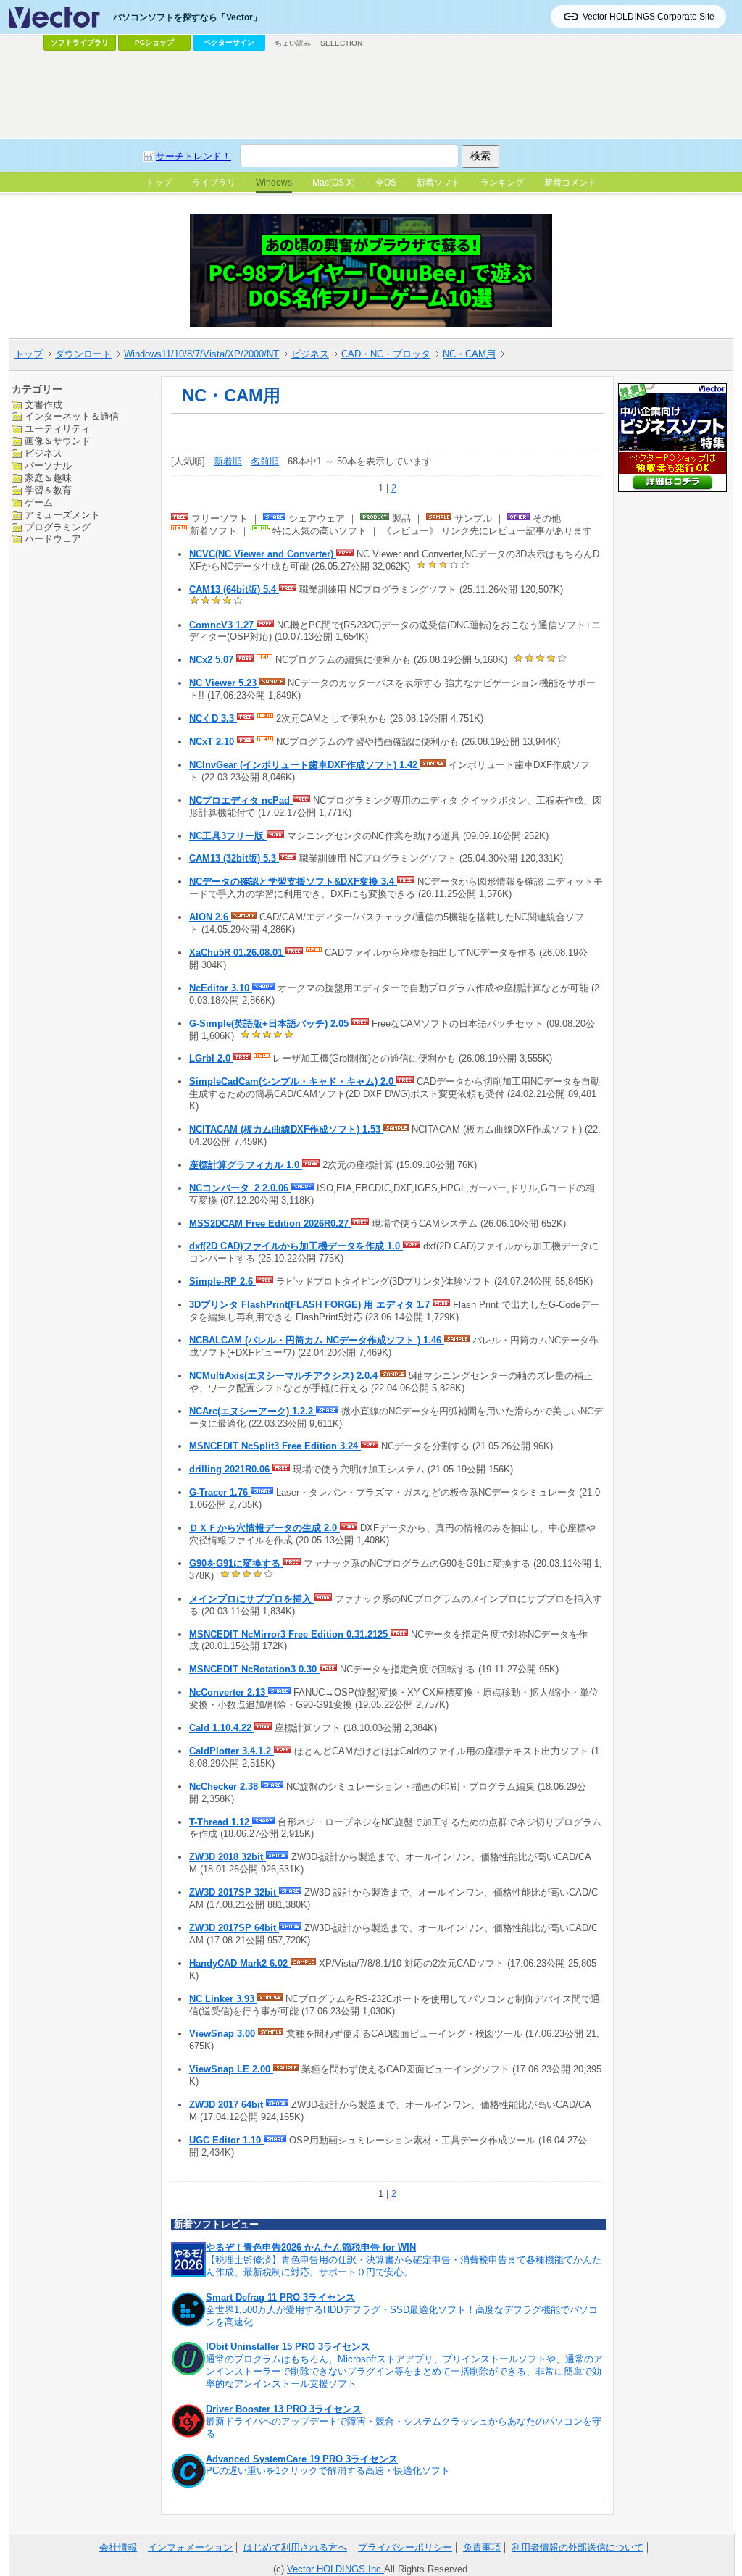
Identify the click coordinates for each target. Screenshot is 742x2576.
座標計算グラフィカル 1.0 (246, 1165)
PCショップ (154, 42)
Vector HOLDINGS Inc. (335, 2569)
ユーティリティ (58, 429)
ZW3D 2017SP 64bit (234, 1928)
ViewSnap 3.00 (224, 2034)
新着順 (228, 461)
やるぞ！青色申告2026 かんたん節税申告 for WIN (311, 2247)
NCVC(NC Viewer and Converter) (263, 554)
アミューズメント (62, 515)
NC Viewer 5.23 (224, 683)
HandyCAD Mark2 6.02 (240, 1963)
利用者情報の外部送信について (578, 2547)
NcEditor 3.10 (221, 988)
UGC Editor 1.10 (226, 2140)
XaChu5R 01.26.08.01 (237, 953)
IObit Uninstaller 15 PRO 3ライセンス (288, 2347)
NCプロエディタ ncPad (241, 800)
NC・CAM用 (469, 354)
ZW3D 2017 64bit (228, 2105)
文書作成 (43, 405)
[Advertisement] (371, 95)
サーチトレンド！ (193, 156)
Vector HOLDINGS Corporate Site (649, 17)
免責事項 (482, 2547)
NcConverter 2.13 (229, 1692)
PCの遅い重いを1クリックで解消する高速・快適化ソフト (328, 2471)
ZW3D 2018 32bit (228, 1857)
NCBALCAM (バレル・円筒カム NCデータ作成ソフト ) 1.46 (317, 1340)
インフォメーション (190, 2547)
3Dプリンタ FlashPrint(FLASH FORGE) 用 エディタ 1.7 (311, 1305)
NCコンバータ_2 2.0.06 (240, 1188)
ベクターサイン (229, 42)
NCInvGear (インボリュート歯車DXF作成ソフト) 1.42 (305, 765)
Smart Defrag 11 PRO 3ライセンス (280, 2297)
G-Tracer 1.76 (220, 1492)
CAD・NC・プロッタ (386, 354)
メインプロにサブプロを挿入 (252, 1599)
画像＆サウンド (58, 441)
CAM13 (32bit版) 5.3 (234, 858)
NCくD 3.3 (213, 718)
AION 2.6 (210, 917)
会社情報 (118, 2547)
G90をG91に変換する (236, 1563)
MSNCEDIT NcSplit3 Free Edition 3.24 (275, 1446)
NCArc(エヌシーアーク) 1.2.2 (253, 1411)
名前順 (265, 461)
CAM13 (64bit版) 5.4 (234, 589)
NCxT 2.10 (213, 742)
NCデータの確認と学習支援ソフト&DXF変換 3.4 (293, 881)
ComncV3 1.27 (223, 625)
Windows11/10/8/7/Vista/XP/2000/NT (201, 354)
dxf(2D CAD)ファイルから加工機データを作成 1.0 (296, 1246)
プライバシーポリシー (405, 2547)
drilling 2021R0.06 (231, 1469)
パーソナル (48, 466)
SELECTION (341, 43)
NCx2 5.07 (213, 660)
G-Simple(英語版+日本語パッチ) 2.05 (270, 1024)
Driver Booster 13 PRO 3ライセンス (284, 2409)
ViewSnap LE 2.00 (231, 2069)
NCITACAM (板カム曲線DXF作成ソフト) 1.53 (286, 1129)
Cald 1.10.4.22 (222, 1728)
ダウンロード (83, 354)
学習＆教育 (48, 490)
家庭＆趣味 (48, 478)
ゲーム (39, 503)
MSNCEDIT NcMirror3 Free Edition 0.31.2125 (290, 1634)
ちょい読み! (294, 43)
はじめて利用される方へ (295, 2547)
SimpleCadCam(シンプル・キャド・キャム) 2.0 (293, 1081)
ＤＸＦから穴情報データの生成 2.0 (264, 1528)
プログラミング (58, 527)
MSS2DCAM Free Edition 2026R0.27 (270, 1224)
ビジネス (310, 354)
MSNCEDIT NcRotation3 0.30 (254, 1669)
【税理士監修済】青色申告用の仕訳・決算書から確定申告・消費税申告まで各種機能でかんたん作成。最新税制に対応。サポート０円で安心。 (404, 2266)
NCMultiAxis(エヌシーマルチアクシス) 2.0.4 (285, 1376)
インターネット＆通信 (72, 416)
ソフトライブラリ (80, 42)
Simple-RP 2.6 (222, 1281)
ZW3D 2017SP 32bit (234, 1892)
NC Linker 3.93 (223, 1999)
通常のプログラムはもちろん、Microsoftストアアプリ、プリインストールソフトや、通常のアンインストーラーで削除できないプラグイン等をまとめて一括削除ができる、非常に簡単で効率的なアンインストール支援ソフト (404, 2371)
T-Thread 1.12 (221, 1822)
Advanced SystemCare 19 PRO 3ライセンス (302, 2459)
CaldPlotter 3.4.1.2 (232, 1751)
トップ (29, 354)
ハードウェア (53, 539)
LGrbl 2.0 (211, 1058)
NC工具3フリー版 (228, 836)
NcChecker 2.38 (225, 1787)
